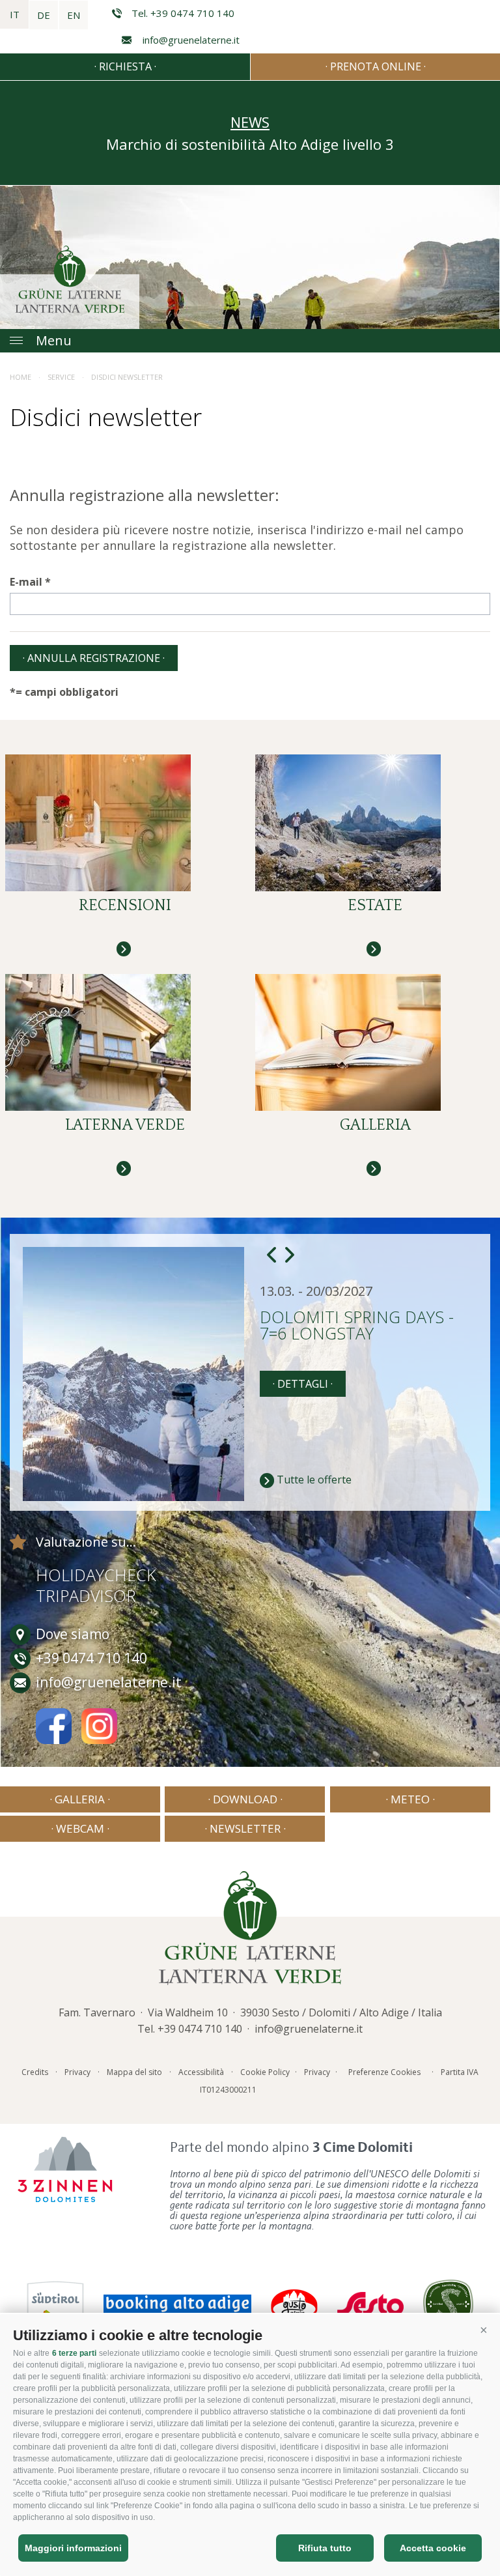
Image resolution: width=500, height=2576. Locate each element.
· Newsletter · (245, 1828)
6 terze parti (74, 2353)
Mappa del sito (134, 2072)
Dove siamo (73, 1634)
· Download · (245, 1799)
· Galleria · (80, 1799)
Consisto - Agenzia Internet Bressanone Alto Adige (285, 2087)
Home (21, 377)
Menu (54, 340)
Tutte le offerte (314, 1480)
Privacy (77, 2072)
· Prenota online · (376, 66)
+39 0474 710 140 (200, 2029)
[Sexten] (370, 2304)
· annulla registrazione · (94, 658)
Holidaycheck (96, 1575)
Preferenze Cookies (384, 2072)
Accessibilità (201, 2072)
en (74, 15)
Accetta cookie (433, 2548)
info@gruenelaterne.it (191, 40)
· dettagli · (303, 1384)
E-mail (26, 582)
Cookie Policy (265, 2072)
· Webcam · (80, 1828)
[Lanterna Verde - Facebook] (54, 1729)
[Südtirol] (55, 2304)
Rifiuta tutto (325, 2548)
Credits (35, 2072)
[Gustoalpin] (294, 2304)
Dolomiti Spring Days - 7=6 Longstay (357, 1326)
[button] (484, 2330)
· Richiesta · (125, 66)
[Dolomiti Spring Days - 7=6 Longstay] (136, 1374)
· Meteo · (410, 1799)
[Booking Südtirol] (177, 2304)
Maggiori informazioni (73, 2548)
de (44, 15)
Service (61, 377)
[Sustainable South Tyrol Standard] (448, 2304)
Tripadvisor (86, 1596)
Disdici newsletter (127, 377)
